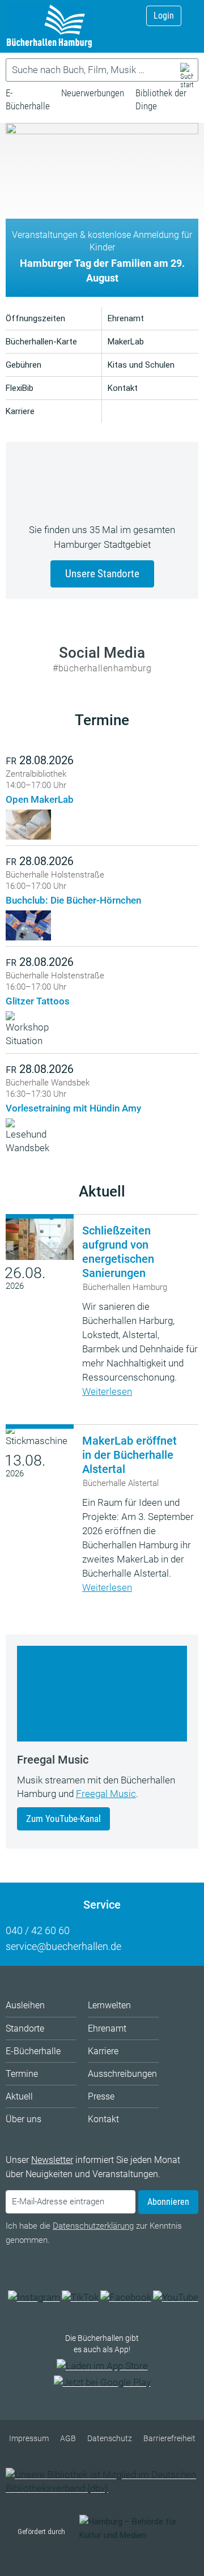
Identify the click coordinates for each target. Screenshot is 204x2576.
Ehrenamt (126, 318)
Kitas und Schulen (141, 365)
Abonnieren (168, 2202)
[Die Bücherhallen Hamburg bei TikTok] (80, 2297)
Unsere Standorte (102, 574)
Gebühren (24, 365)
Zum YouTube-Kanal (63, 1819)
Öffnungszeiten (35, 318)
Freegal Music (106, 1794)
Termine (102, 720)
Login (164, 16)
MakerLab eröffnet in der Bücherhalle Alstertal (129, 1455)
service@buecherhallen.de (63, 1946)
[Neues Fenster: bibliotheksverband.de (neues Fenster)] (102, 2488)
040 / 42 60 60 (38, 1930)
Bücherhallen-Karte (41, 342)
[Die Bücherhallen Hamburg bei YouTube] (176, 2297)
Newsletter (52, 2160)
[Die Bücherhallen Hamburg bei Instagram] (34, 2297)
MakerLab (126, 342)
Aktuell (102, 1191)
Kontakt (123, 388)
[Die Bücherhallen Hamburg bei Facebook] (126, 2297)
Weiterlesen (107, 1391)
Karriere (20, 411)
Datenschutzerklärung (93, 2226)
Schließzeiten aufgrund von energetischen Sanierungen (118, 1252)
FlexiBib (20, 388)
